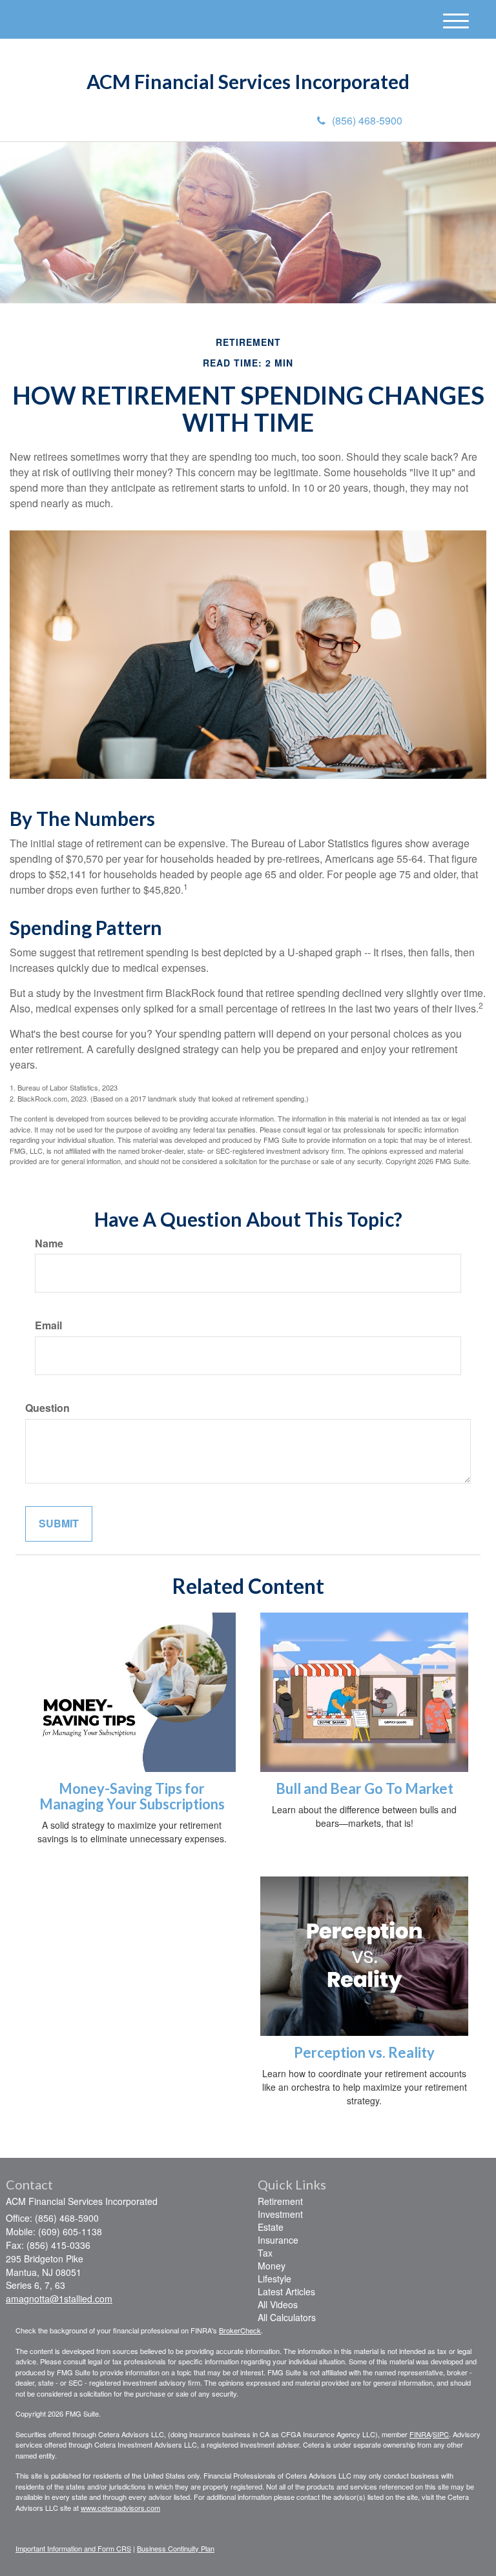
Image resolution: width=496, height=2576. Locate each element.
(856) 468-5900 (367, 120)
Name (49, 1243)
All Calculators (287, 2317)
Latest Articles (286, 2291)
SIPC (441, 2434)
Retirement (280, 2201)
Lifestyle (274, 2279)
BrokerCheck (240, 2330)
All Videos (278, 2304)
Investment (280, 2214)
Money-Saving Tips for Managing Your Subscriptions (132, 1796)
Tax (265, 2253)
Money (272, 2266)
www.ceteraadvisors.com (120, 2508)
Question (47, 1408)
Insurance (278, 2240)
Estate (271, 2227)
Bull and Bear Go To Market (365, 1788)
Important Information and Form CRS (73, 2548)
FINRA (420, 2434)
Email (48, 1325)
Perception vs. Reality (364, 2052)
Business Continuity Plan (176, 2548)
